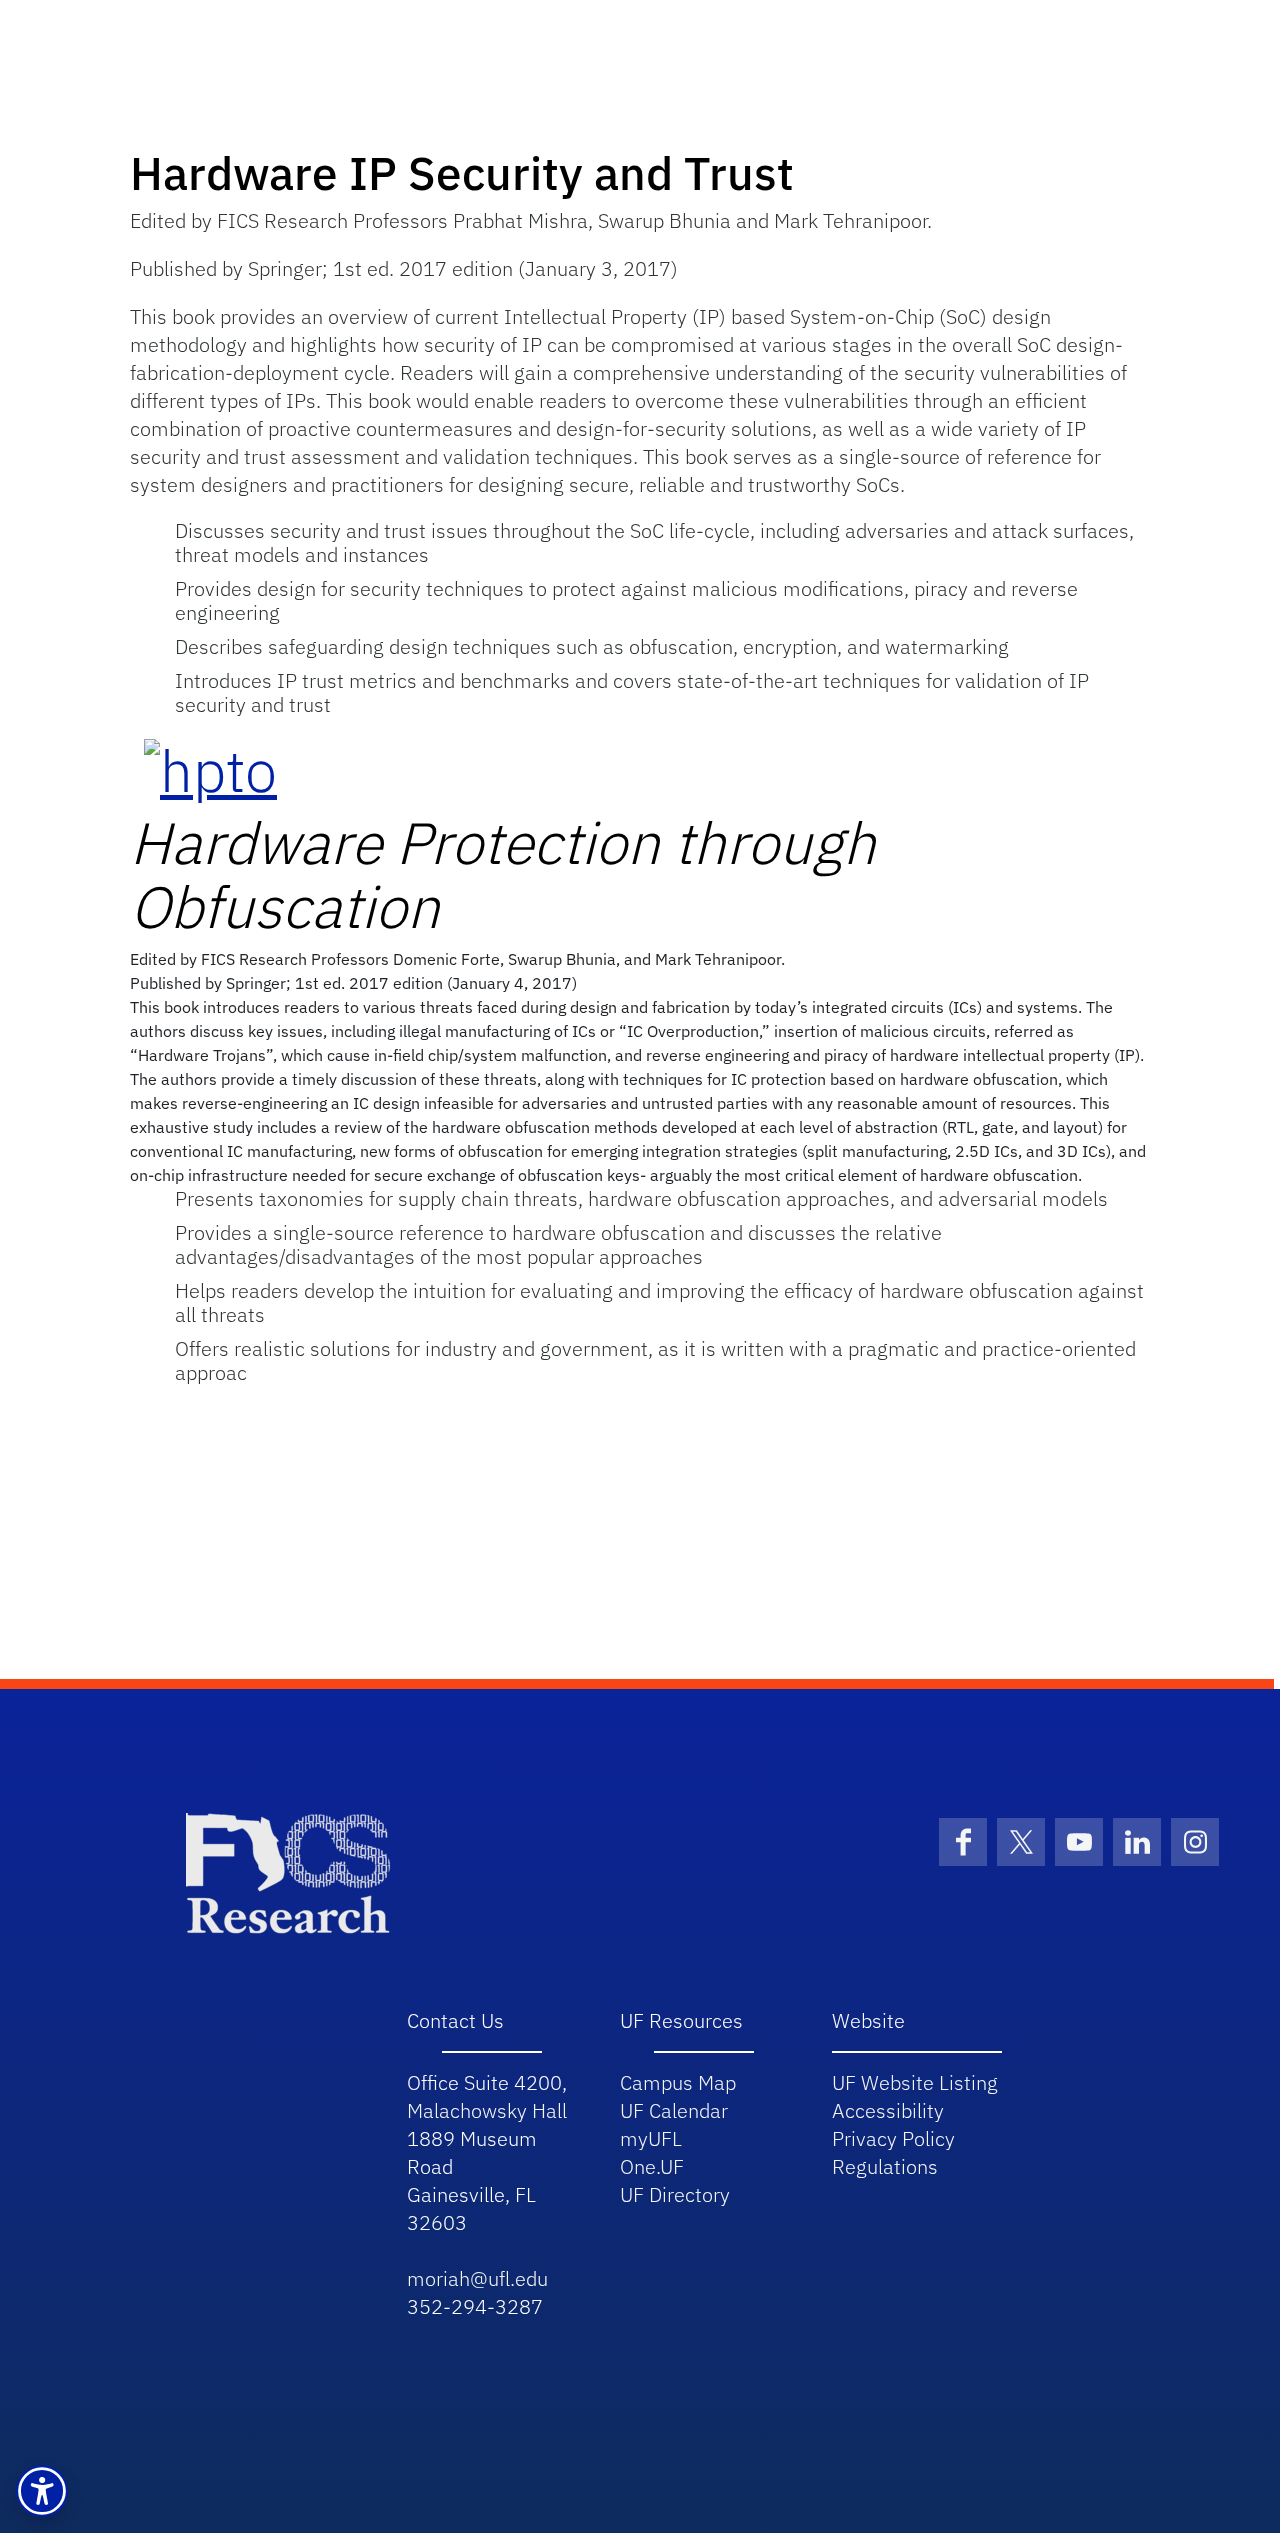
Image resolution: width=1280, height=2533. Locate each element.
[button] (42, 2491)
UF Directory (675, 2194)
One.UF (652, 2166)
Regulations (885, 2166)
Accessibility (888, 2110)
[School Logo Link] (288, 1871)
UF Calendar (674, 2110)
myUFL (651, 2138)
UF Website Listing (915, 2082)
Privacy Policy (893, 2138)
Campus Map (678, 2082)
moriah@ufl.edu (477, 2278)
